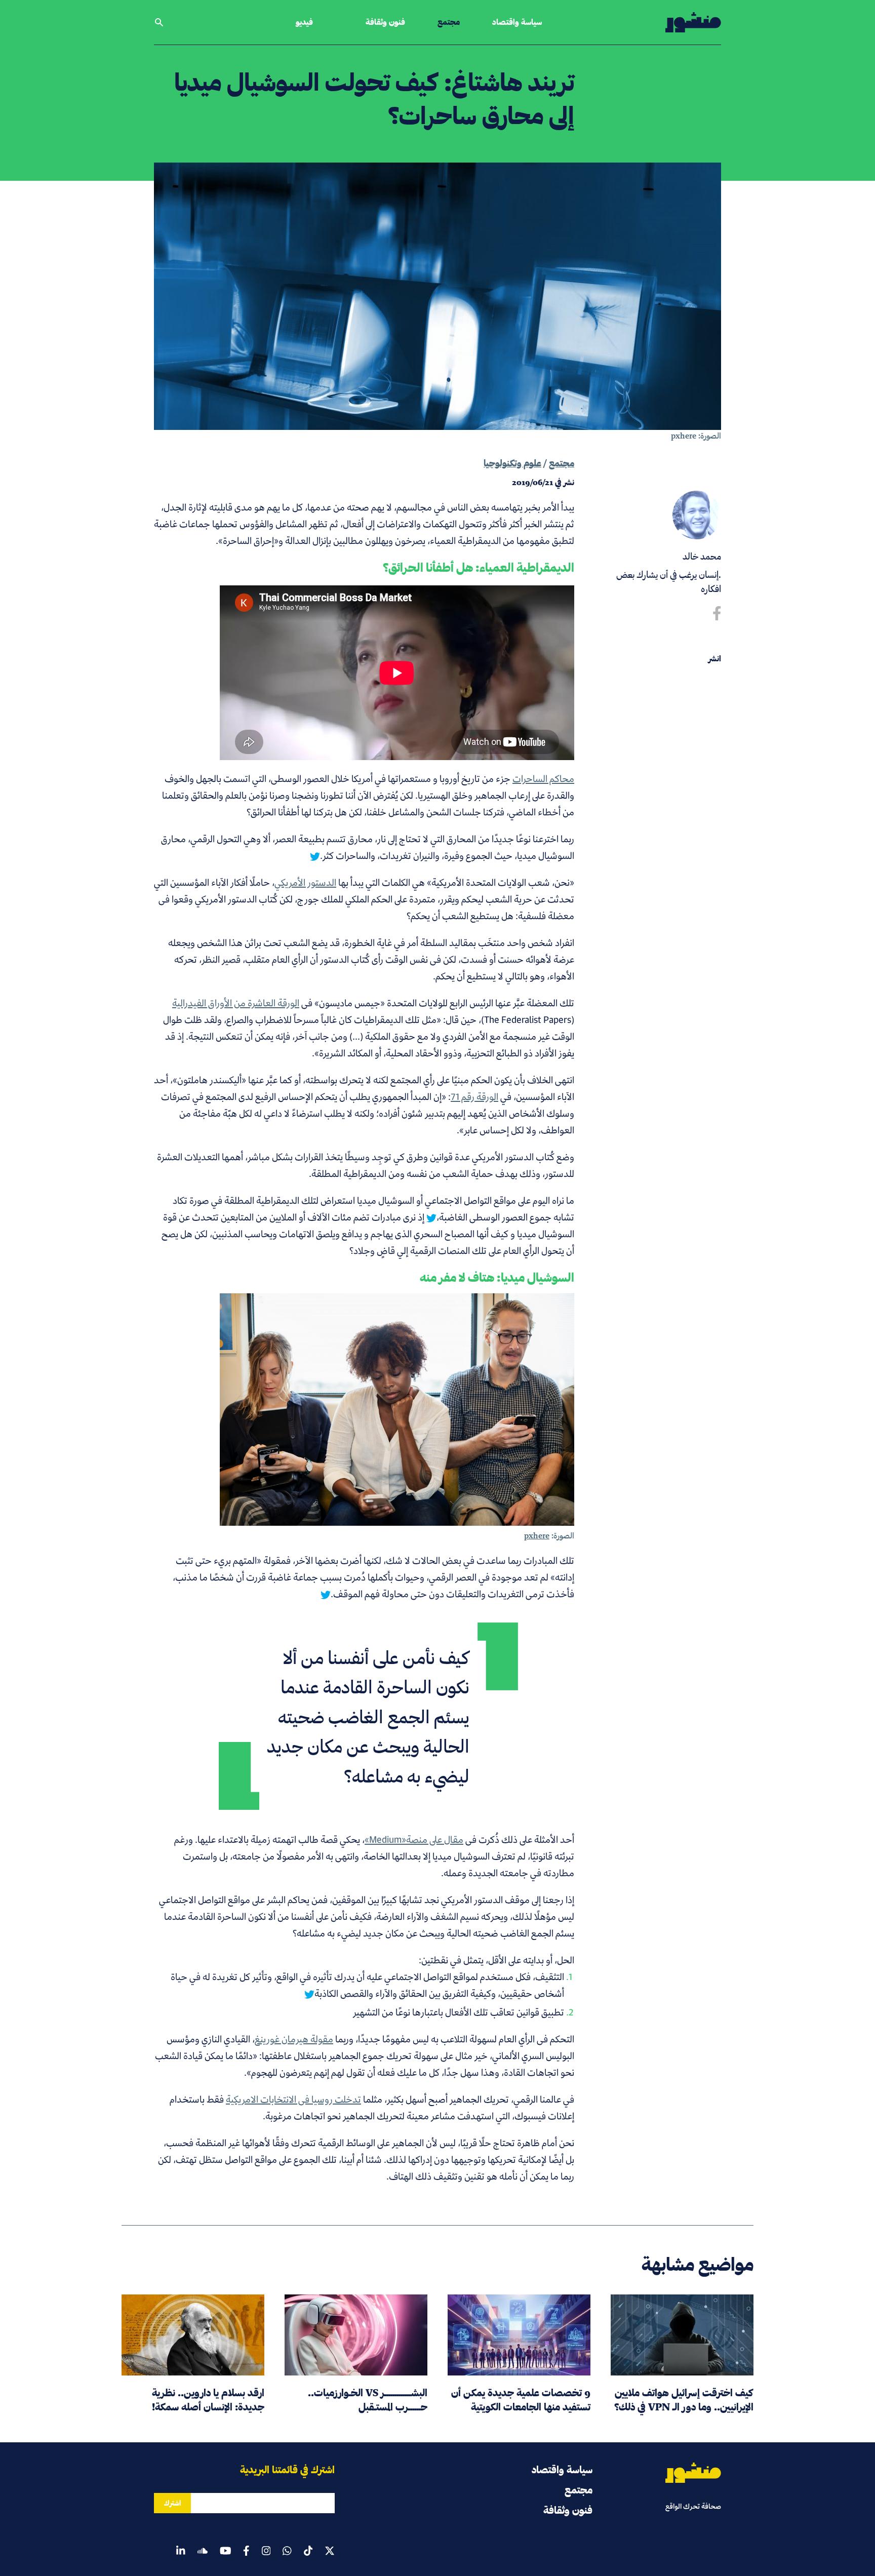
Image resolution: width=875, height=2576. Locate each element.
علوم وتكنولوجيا (512, 463)
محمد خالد (702, 556)
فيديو (304, 22)
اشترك (172, 2503)
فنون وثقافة (385, 22)
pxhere (684, 436)
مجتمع (449, 22)
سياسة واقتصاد (517, 22)
